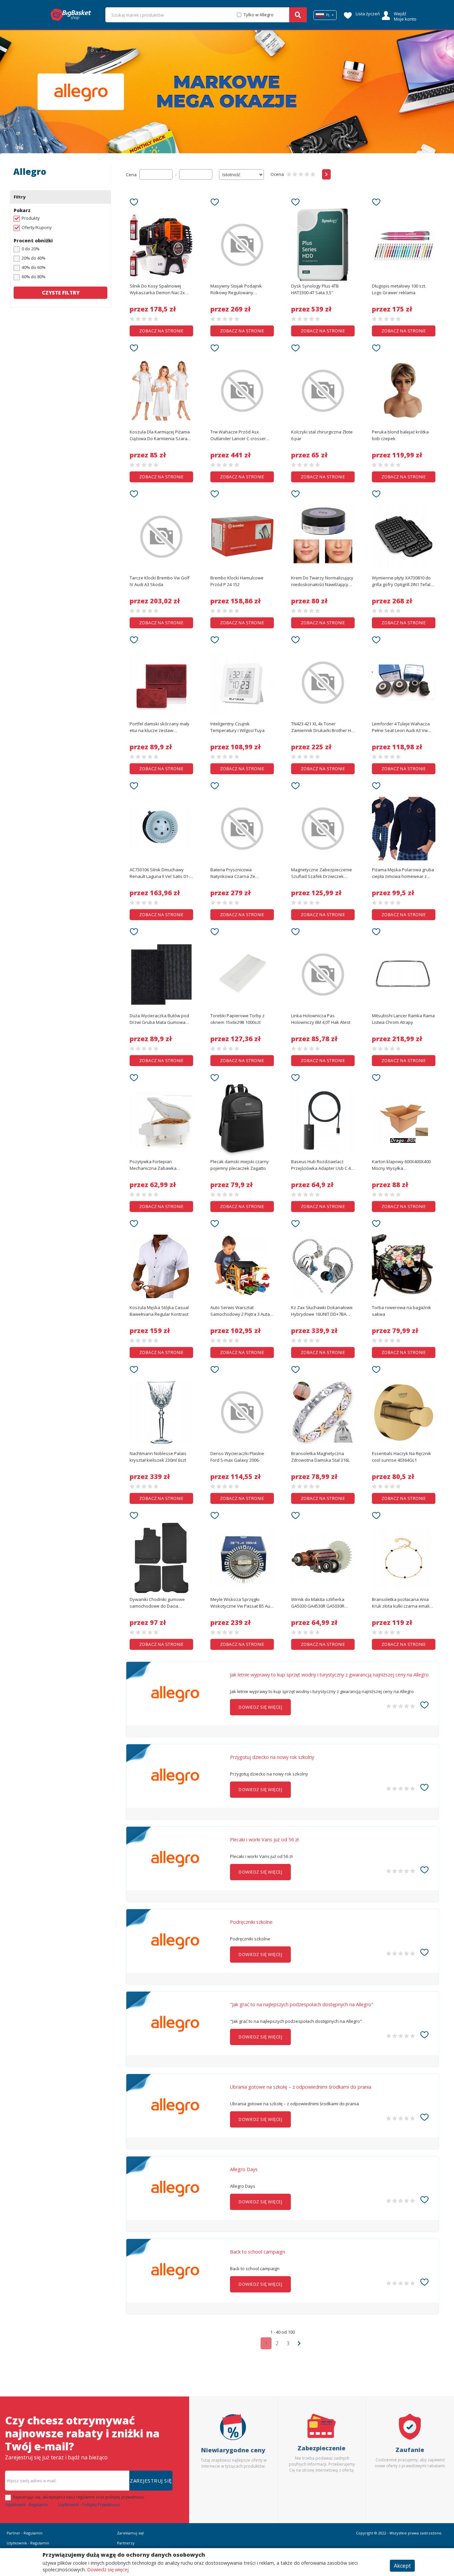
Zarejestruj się (151, 2481)
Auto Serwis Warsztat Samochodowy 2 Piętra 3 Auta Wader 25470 (240, 1311)
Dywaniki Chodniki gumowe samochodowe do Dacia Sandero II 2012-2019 (157, 1603)
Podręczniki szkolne (251, 1922)
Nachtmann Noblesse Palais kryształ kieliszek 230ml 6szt (158, 1457)
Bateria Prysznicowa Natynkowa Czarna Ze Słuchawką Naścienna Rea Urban (237, 873)
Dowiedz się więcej (108, 2570)
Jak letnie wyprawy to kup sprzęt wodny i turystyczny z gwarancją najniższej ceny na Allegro (329, 1675)
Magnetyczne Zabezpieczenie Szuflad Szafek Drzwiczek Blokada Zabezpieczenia (322, 873)
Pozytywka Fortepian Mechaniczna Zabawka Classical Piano (153, 1165)
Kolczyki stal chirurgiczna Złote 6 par (322, 435)
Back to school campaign (258, 2252)
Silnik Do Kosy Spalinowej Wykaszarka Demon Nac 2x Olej (157, 290)
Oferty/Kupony (37, 227)
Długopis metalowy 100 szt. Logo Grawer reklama (399, 289)
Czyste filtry (61, 293)
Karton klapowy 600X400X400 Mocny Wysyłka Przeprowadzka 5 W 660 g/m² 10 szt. (401, 1165)
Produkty (31, 218)
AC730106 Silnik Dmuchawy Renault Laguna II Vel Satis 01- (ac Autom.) (160, 873)
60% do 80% (34, 277)
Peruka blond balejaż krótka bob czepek (400, 435)
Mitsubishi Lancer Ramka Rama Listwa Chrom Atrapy (403, 1019)
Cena (131, 175)
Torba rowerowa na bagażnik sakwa (401, 1311)
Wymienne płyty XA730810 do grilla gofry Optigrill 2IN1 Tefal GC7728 (401, 581)
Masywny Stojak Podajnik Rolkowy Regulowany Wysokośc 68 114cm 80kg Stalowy (236, 290)
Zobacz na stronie (162, 331)
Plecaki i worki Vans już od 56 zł (264, 1840)
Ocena (277, 174)
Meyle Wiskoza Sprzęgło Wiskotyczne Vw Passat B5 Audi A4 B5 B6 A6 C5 (242, 1603)
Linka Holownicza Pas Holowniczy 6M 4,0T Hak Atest (321, 1019)
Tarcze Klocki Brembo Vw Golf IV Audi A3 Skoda (160, 581)
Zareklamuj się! (130, 2533)
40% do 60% (34, 267)
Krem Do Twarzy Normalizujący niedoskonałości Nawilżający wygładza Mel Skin (322, 581)
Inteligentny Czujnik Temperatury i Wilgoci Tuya (237, 727)
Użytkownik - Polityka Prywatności (89, 2505)
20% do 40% (34, 258)
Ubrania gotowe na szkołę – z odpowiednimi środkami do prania (301, 2087)
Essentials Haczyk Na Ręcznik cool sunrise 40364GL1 (401, 1457)
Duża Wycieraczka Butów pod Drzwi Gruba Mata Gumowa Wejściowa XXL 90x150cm (159, 1019)
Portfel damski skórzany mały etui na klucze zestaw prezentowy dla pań (160, 727)
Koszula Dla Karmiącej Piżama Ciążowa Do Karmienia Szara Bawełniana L (160, 435)
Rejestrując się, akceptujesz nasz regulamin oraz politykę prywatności (79, 2497)
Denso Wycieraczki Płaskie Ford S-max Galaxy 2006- (237, 1457)
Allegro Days (244, 2169)
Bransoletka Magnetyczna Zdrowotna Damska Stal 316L (320, 1457)
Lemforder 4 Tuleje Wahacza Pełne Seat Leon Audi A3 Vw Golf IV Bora (401, 727)
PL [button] (328, 15)
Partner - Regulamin (25, 2533)
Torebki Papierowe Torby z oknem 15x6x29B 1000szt (237, 1019)
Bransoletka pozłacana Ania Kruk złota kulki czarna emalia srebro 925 (402, 1603)
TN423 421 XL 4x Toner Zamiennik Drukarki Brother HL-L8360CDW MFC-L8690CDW (323, 727)
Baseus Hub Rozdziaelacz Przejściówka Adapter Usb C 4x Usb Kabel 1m (322, 1165)
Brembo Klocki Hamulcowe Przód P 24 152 (237, 581)
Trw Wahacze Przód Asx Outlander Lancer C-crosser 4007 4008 (238, 435)
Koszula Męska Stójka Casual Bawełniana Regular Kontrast (159, 1311)
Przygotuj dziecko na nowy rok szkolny (272, 1757)
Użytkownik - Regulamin (27, 2505)
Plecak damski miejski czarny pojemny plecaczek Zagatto (240, 1165)
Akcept (402, 2566)
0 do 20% (31, 249)
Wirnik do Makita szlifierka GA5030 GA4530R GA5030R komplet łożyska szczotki (318, 1603)
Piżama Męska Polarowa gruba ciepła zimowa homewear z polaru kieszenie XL (403, 873)
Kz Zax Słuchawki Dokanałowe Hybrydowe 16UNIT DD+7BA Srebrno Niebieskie (322, 1311)
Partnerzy (126, 2543)
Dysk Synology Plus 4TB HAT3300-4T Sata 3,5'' (315, 289)
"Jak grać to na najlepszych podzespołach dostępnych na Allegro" (302, 2005)
